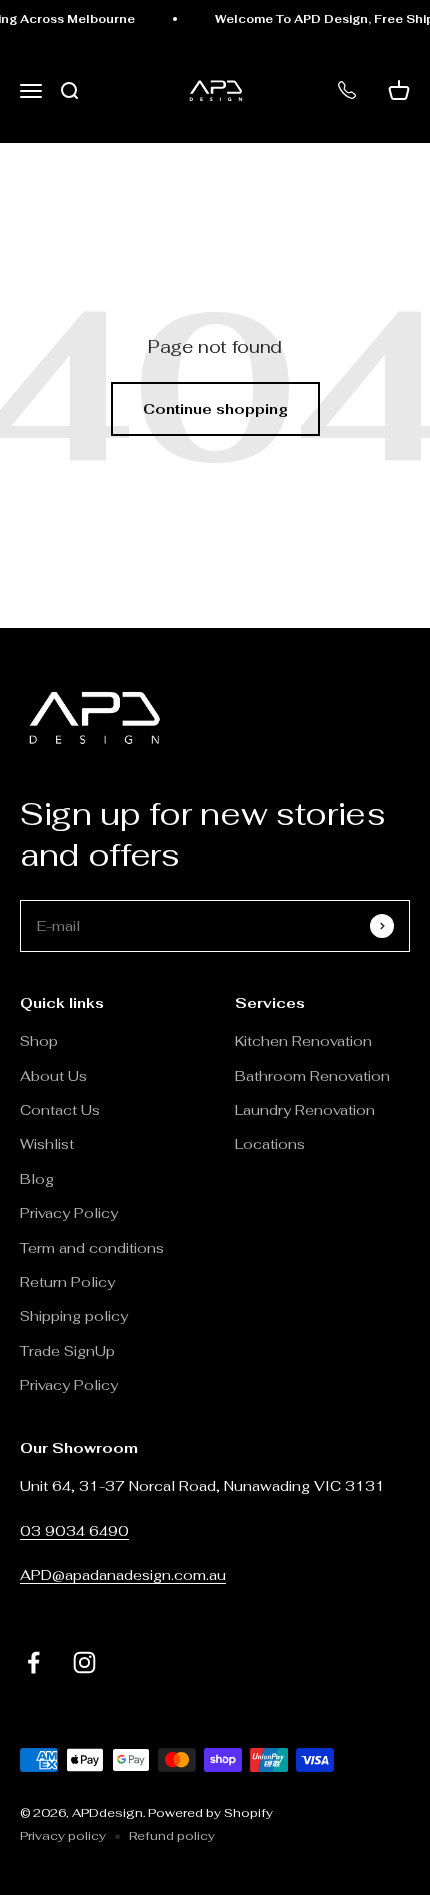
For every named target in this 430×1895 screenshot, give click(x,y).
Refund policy (172, 1836)
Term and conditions (92, 1248)
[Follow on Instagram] (84, 1662)
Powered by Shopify (210, 1813)
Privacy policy (63, 1836)
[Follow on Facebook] (33, 1662)
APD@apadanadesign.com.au (123, 1575)
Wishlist (47, 1144)
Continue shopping (215, 409)
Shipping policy (74, 1316)
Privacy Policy (69, 1213)
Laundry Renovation (305, 1110)
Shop (39, 1041)
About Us (53, 1076)
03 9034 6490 (74, 1531)
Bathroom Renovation (312, 1076)
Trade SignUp (67, 1351)
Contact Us (60, 1110)
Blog (37, 1179)
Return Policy (69, 1282)
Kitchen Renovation (303, 1041)
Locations (270, 1144)
